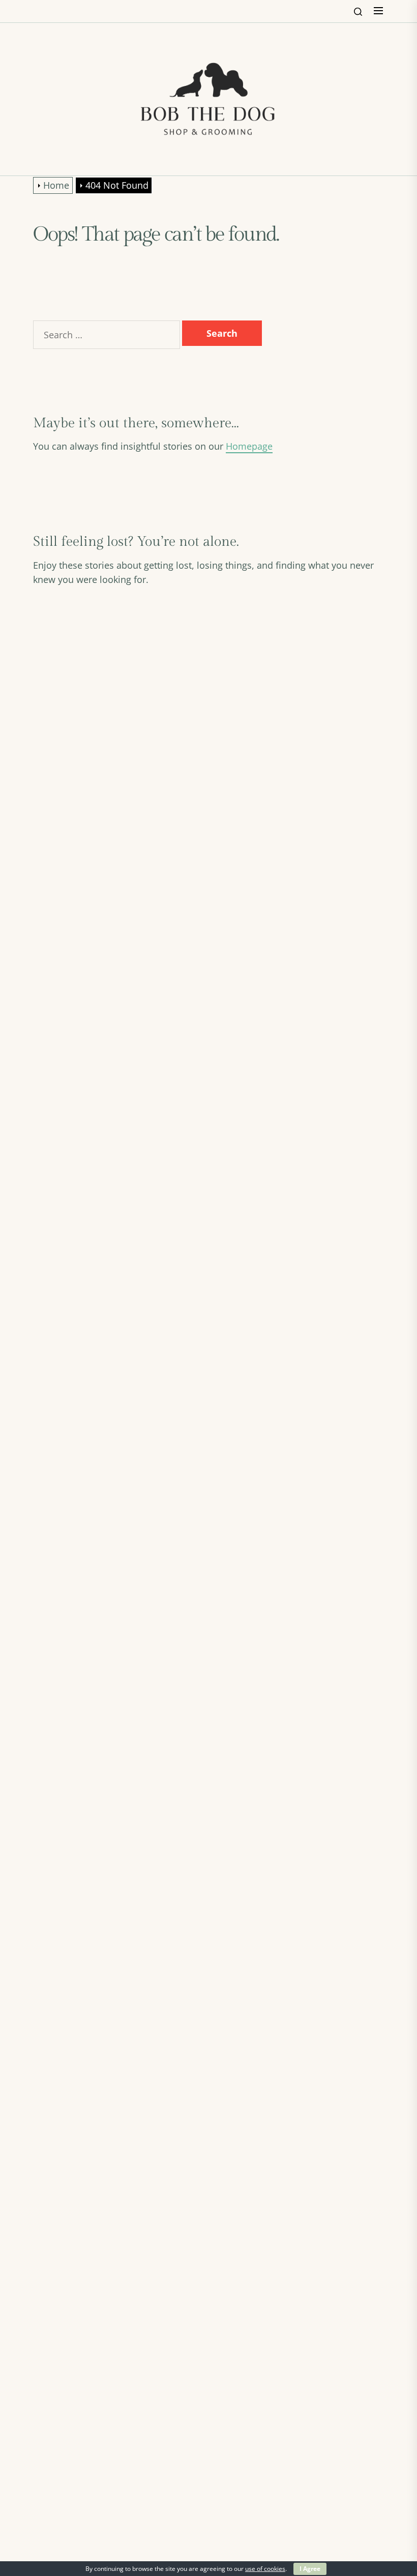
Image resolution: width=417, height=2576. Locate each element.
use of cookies (265, 2569)
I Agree (310, 2569)
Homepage (249, 446)
